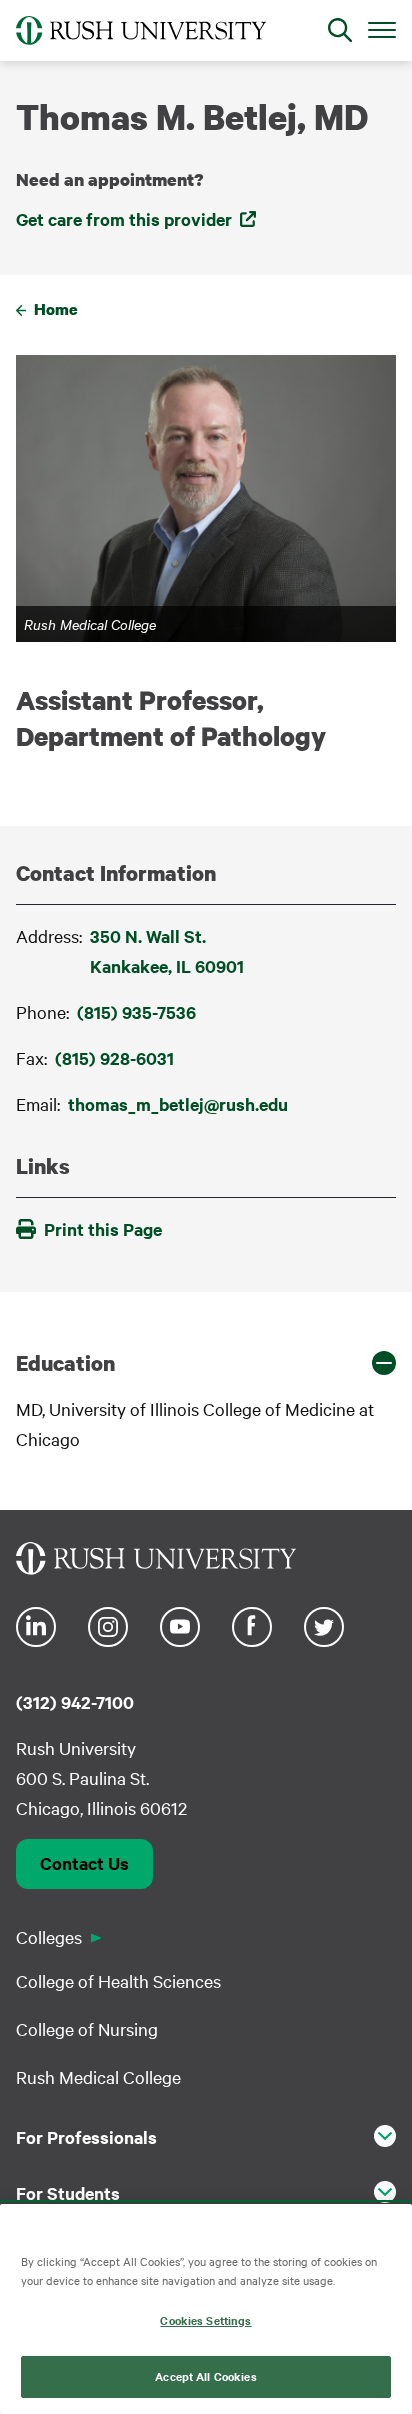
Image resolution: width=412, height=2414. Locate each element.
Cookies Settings (205, 2320)
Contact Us (84, 1863)
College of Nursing (87, 2028)
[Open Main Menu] (382, 29)
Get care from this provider (124, 219)
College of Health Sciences (118, 1980)
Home (56, 309)
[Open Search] (340, 30)
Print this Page (103, 1229)
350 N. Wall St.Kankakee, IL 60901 (167, 951)
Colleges (49, 1936)
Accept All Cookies (205, 2376)
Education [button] (65, 1363)
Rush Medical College (98, 2076)
